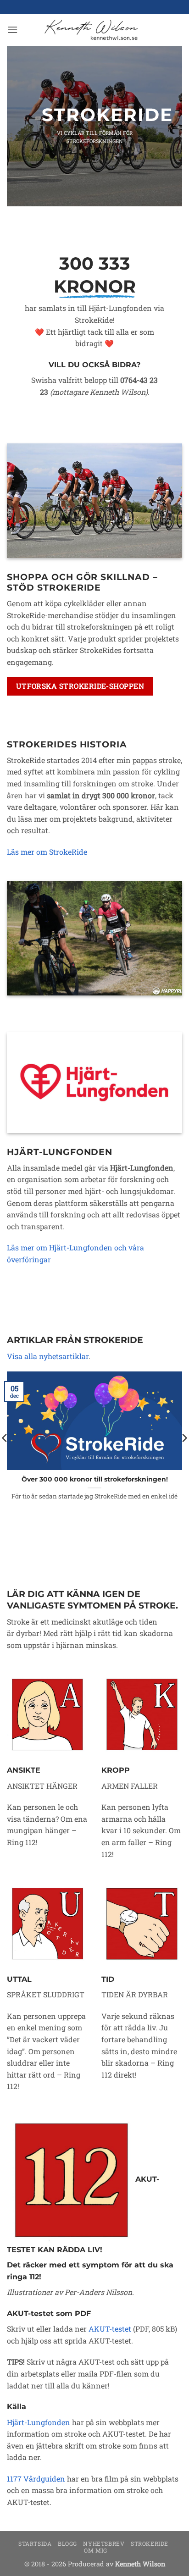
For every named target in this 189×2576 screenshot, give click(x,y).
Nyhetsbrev (104, 2543)
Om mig (96, 2550)
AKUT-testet (110, 2329)
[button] (12, 30)
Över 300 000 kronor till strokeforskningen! (95, 1479)
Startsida (35, 2543)
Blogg (67, 2543)
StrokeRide (150, 2543)
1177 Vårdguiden (36, 2479)
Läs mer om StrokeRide (47, 852)
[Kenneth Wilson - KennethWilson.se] (90, 30)
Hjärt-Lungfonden (39, 2422)
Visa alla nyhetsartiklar (48, 1356)
